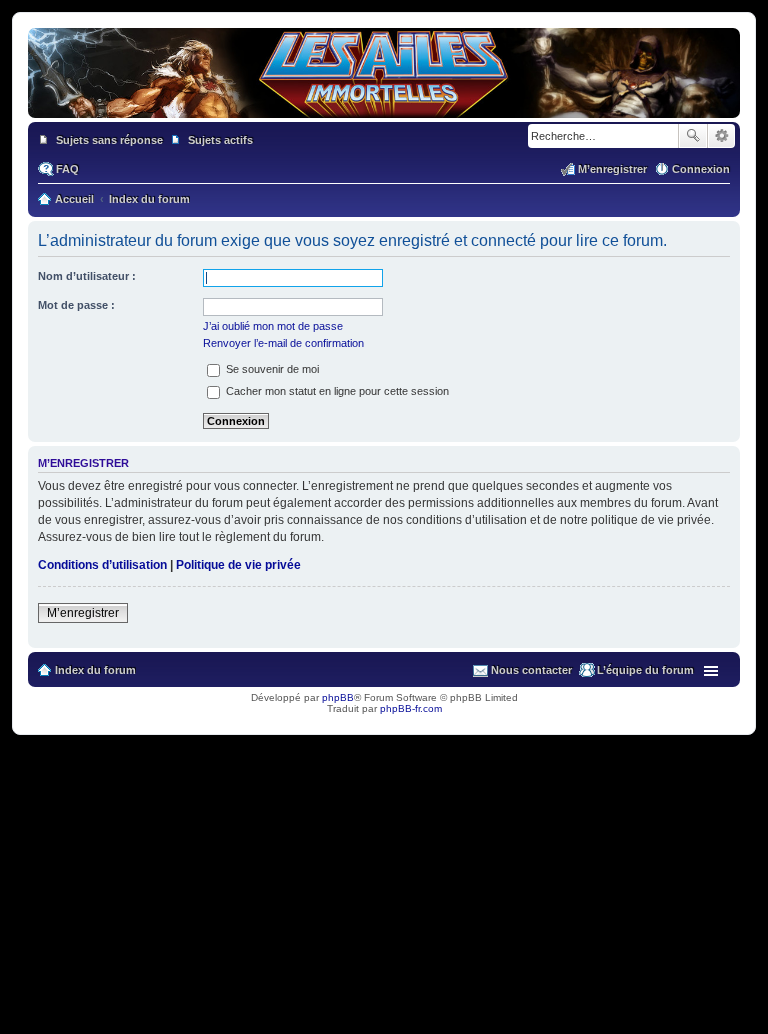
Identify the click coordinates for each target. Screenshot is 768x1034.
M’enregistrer (83, 613)
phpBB (338, 697)
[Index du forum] (384, 108)
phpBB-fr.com (411, 708)
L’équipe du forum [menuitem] (645, 670)
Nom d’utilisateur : (87, 276)
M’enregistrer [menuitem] (612, 169)
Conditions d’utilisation (102, 565)
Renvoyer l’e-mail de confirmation (283, 343)
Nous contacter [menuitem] (531, 670)
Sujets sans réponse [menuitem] (109, 140)
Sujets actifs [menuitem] (220, 140)
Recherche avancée (721, 136)
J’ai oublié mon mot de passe (273, 326)
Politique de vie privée (238, 565)
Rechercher (693, 136)
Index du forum (95, 670)
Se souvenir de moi (271, 369)
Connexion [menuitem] (701, 169)
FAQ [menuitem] (67, 169)
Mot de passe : (76, 305)
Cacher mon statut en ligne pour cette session (336, 391)
